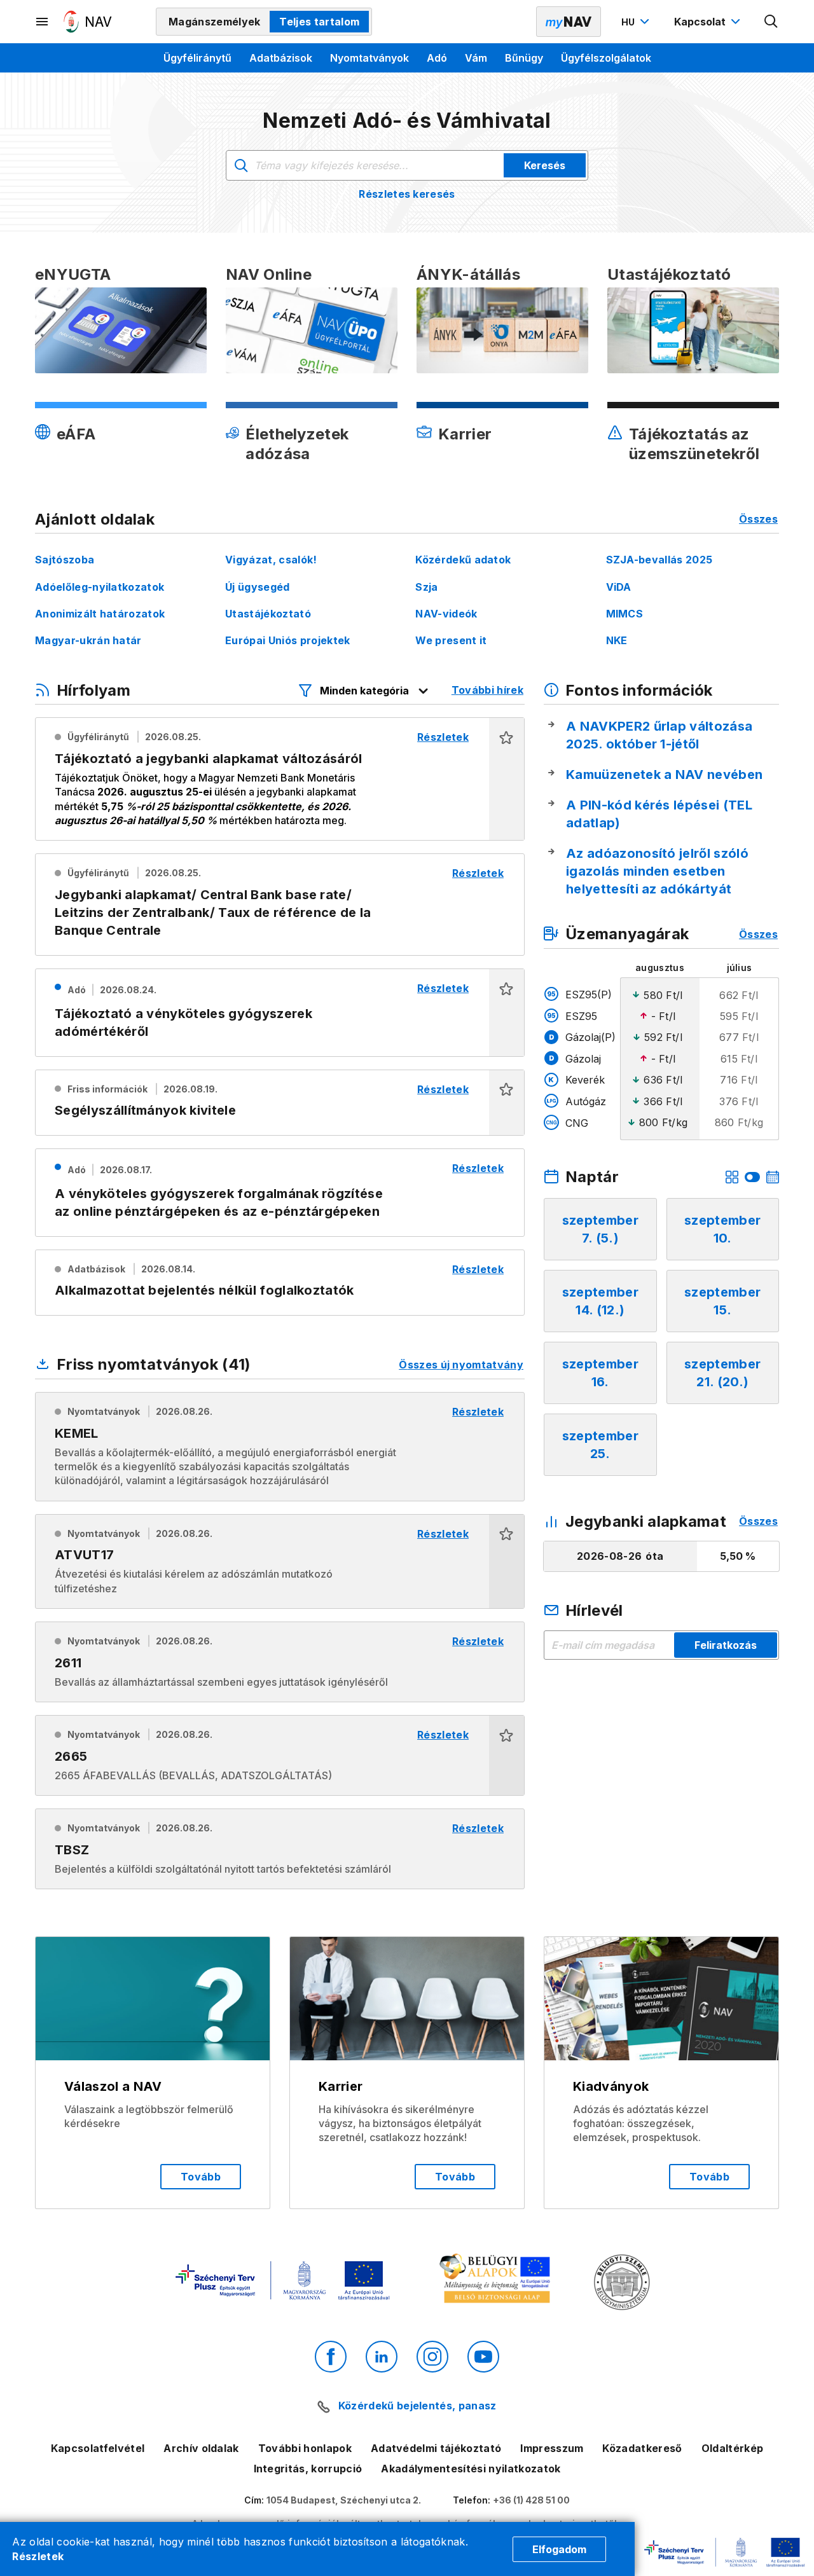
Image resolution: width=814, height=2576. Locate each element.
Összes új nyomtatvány (461, 1365)
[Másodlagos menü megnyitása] (43, 22)
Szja (426, 587)
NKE (617, 640)
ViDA (619, 587)
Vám (476, 58)
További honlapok (305, 2448)
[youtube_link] (483, 2357)
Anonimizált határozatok (100, 614)
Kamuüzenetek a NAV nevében (664, 775)
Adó (437, 58)
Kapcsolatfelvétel (98, 2448)
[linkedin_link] (382, 2357)
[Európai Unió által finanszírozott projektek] (282, 2282)
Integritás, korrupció (308, 2469)
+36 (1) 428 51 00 (531, 2500)
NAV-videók (446, 614)
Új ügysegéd (258, 587)
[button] (507, 779)
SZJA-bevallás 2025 (659, 560)
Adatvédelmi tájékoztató (436, 2448)
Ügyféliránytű (197, 58)
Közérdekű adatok (463, 560)
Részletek (38, 2556)
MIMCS (625, 614)
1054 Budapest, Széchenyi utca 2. (344, 2500)
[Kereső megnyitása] (771, 22)
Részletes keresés (407, 194)
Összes (758, 519)
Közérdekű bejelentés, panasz (417, 2406)
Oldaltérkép (733, 2448)
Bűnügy (524, 58)
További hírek (487, 690)
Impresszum (552, 2448)
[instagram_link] (432, 2357)
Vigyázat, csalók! (271, 560)
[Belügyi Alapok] (497, 2281)
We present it (451, 640)
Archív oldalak (201, 2448)
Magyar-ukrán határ (88, 640)
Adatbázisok (281, 58)
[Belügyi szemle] (622, 2284)
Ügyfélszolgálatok (606, 58)
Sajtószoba (65, 560)
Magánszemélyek (214, 22)
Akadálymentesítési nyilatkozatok (471, 2469)
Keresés (545, 165)
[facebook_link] (331, 2357)
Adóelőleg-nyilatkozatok (100, 587)
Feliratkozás (726, 1645)
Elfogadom (559, 2549)
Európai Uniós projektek (287, 640)
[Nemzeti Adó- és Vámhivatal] (88, 22)
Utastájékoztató (268, 614)
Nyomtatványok (369, 58)
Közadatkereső (642, 2448)
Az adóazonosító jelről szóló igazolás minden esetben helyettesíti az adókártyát (657, 871)
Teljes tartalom (319, 22)
